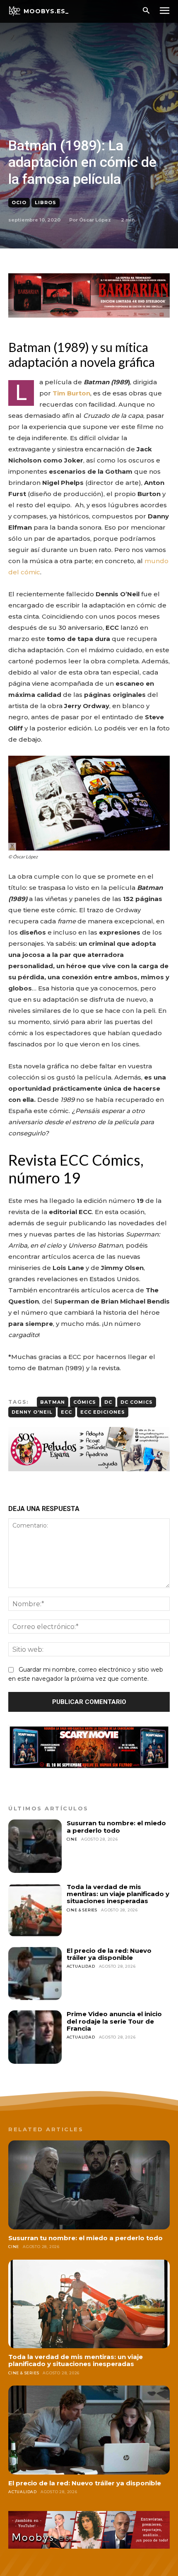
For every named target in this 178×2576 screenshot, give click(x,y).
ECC (66, 1412)
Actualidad (81, 1966)
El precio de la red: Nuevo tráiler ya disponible (109, 1954)
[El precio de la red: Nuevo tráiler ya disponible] (35, 1974)
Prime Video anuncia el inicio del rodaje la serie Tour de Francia (114, 2021)
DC (108, 1402)
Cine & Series (82, 1910)
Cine (72, 1839)
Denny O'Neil (32, 1412)
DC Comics (137, 1402)
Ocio (19, 202)
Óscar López (95, 220)
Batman (53, 1402)
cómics (85, 1402)
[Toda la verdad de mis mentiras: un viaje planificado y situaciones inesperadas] (35, 1910)
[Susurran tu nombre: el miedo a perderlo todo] (35, 1846)
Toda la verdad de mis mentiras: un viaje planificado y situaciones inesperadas (118, 1894)
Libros (46, 202)
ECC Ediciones (103, 1412)
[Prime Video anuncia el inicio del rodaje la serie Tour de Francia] (35, 2037)
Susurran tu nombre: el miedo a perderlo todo (116, 1827)
